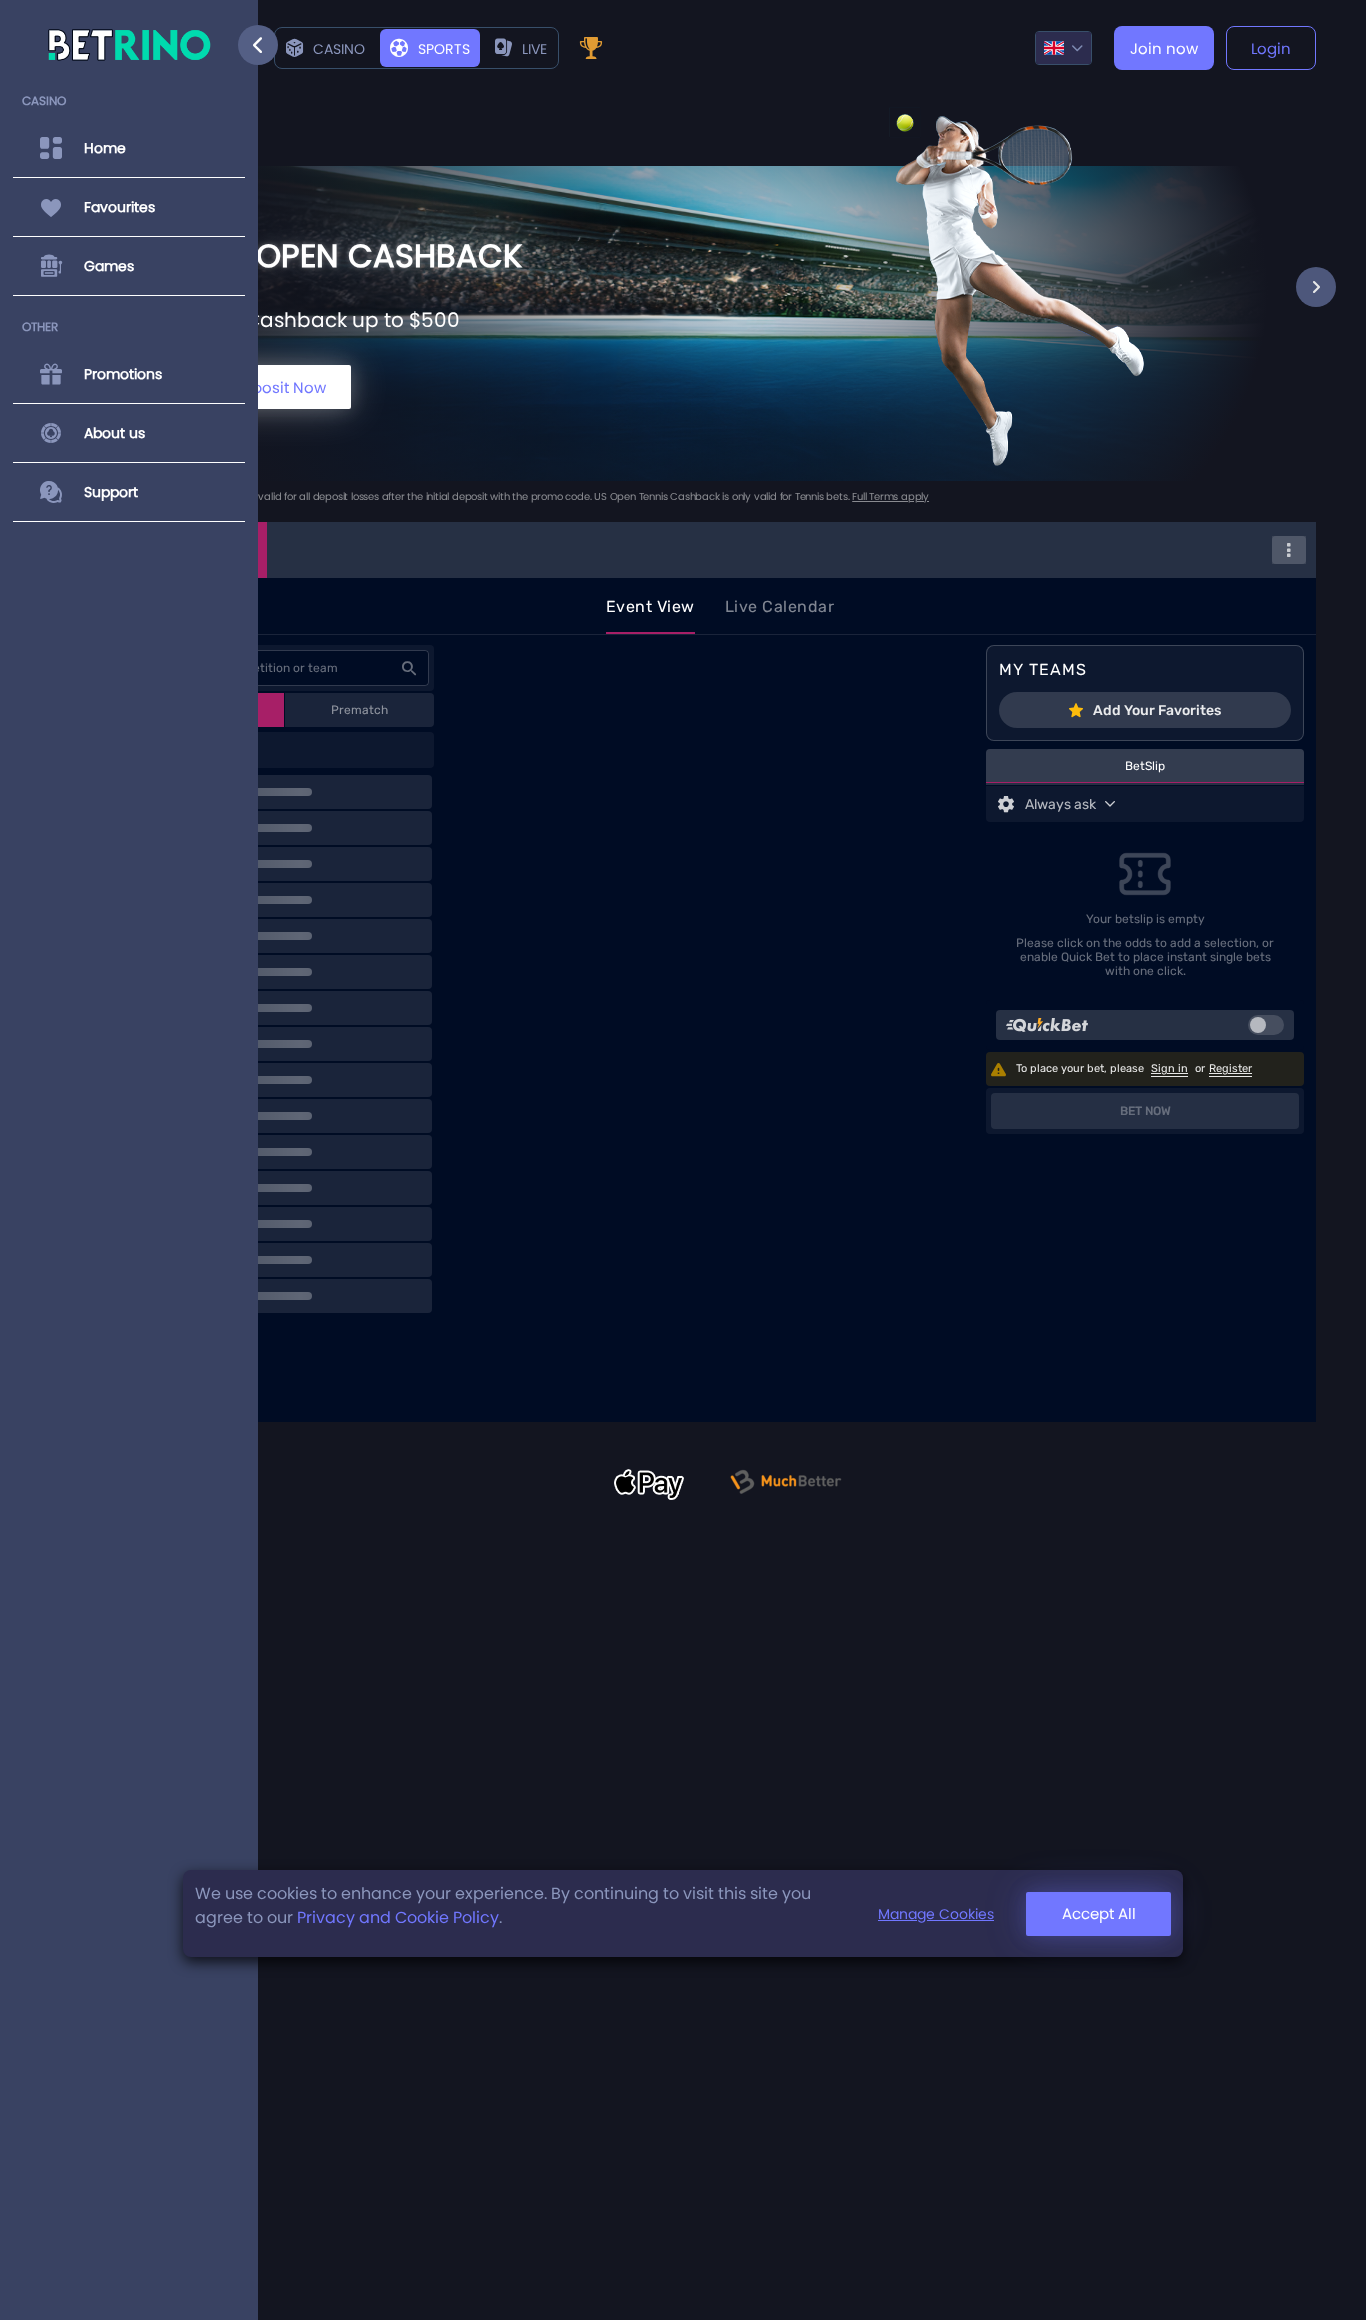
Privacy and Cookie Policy (398, 1917)
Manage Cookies (936, 1914)
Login (1271, 48)
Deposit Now (279, 387)
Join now (1164, 48)
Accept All (1099, 1913)
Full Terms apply (890, 496)
